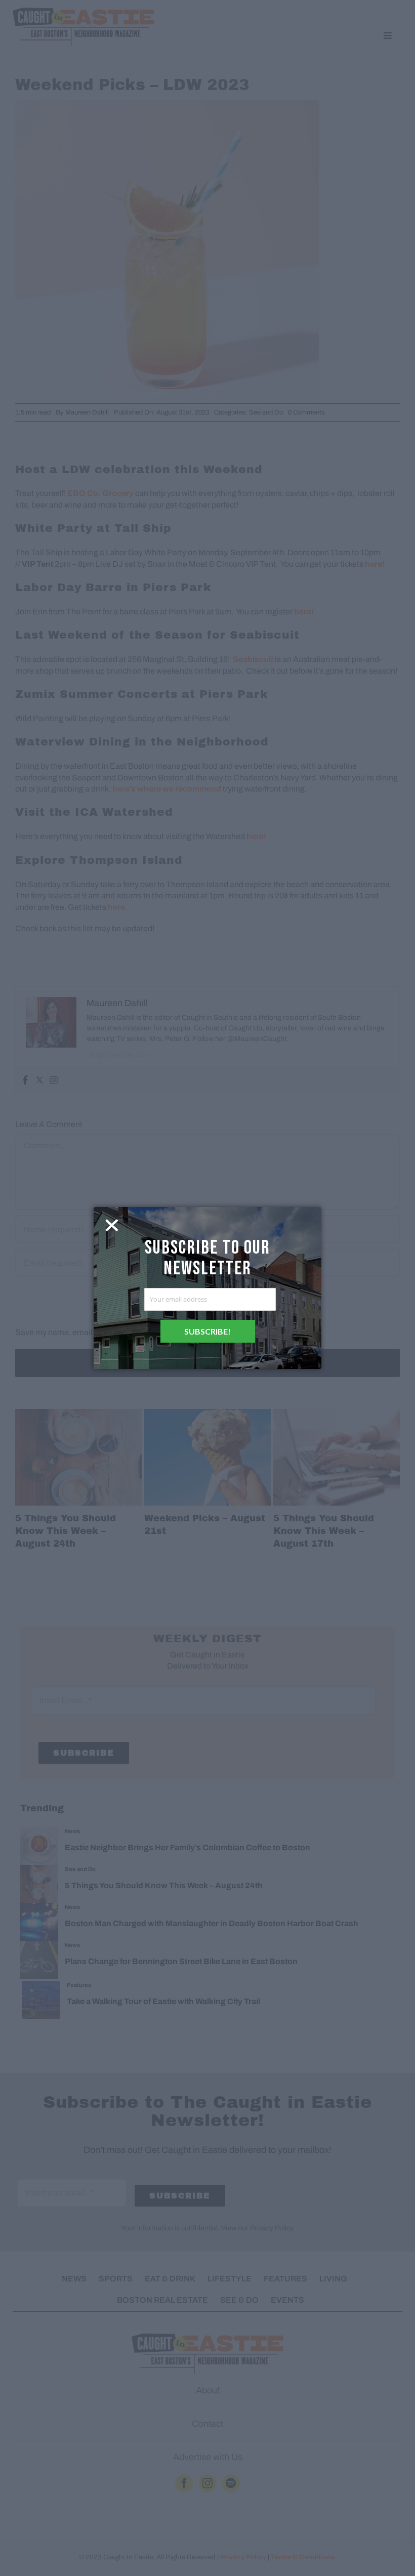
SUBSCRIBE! (207, 1331)
